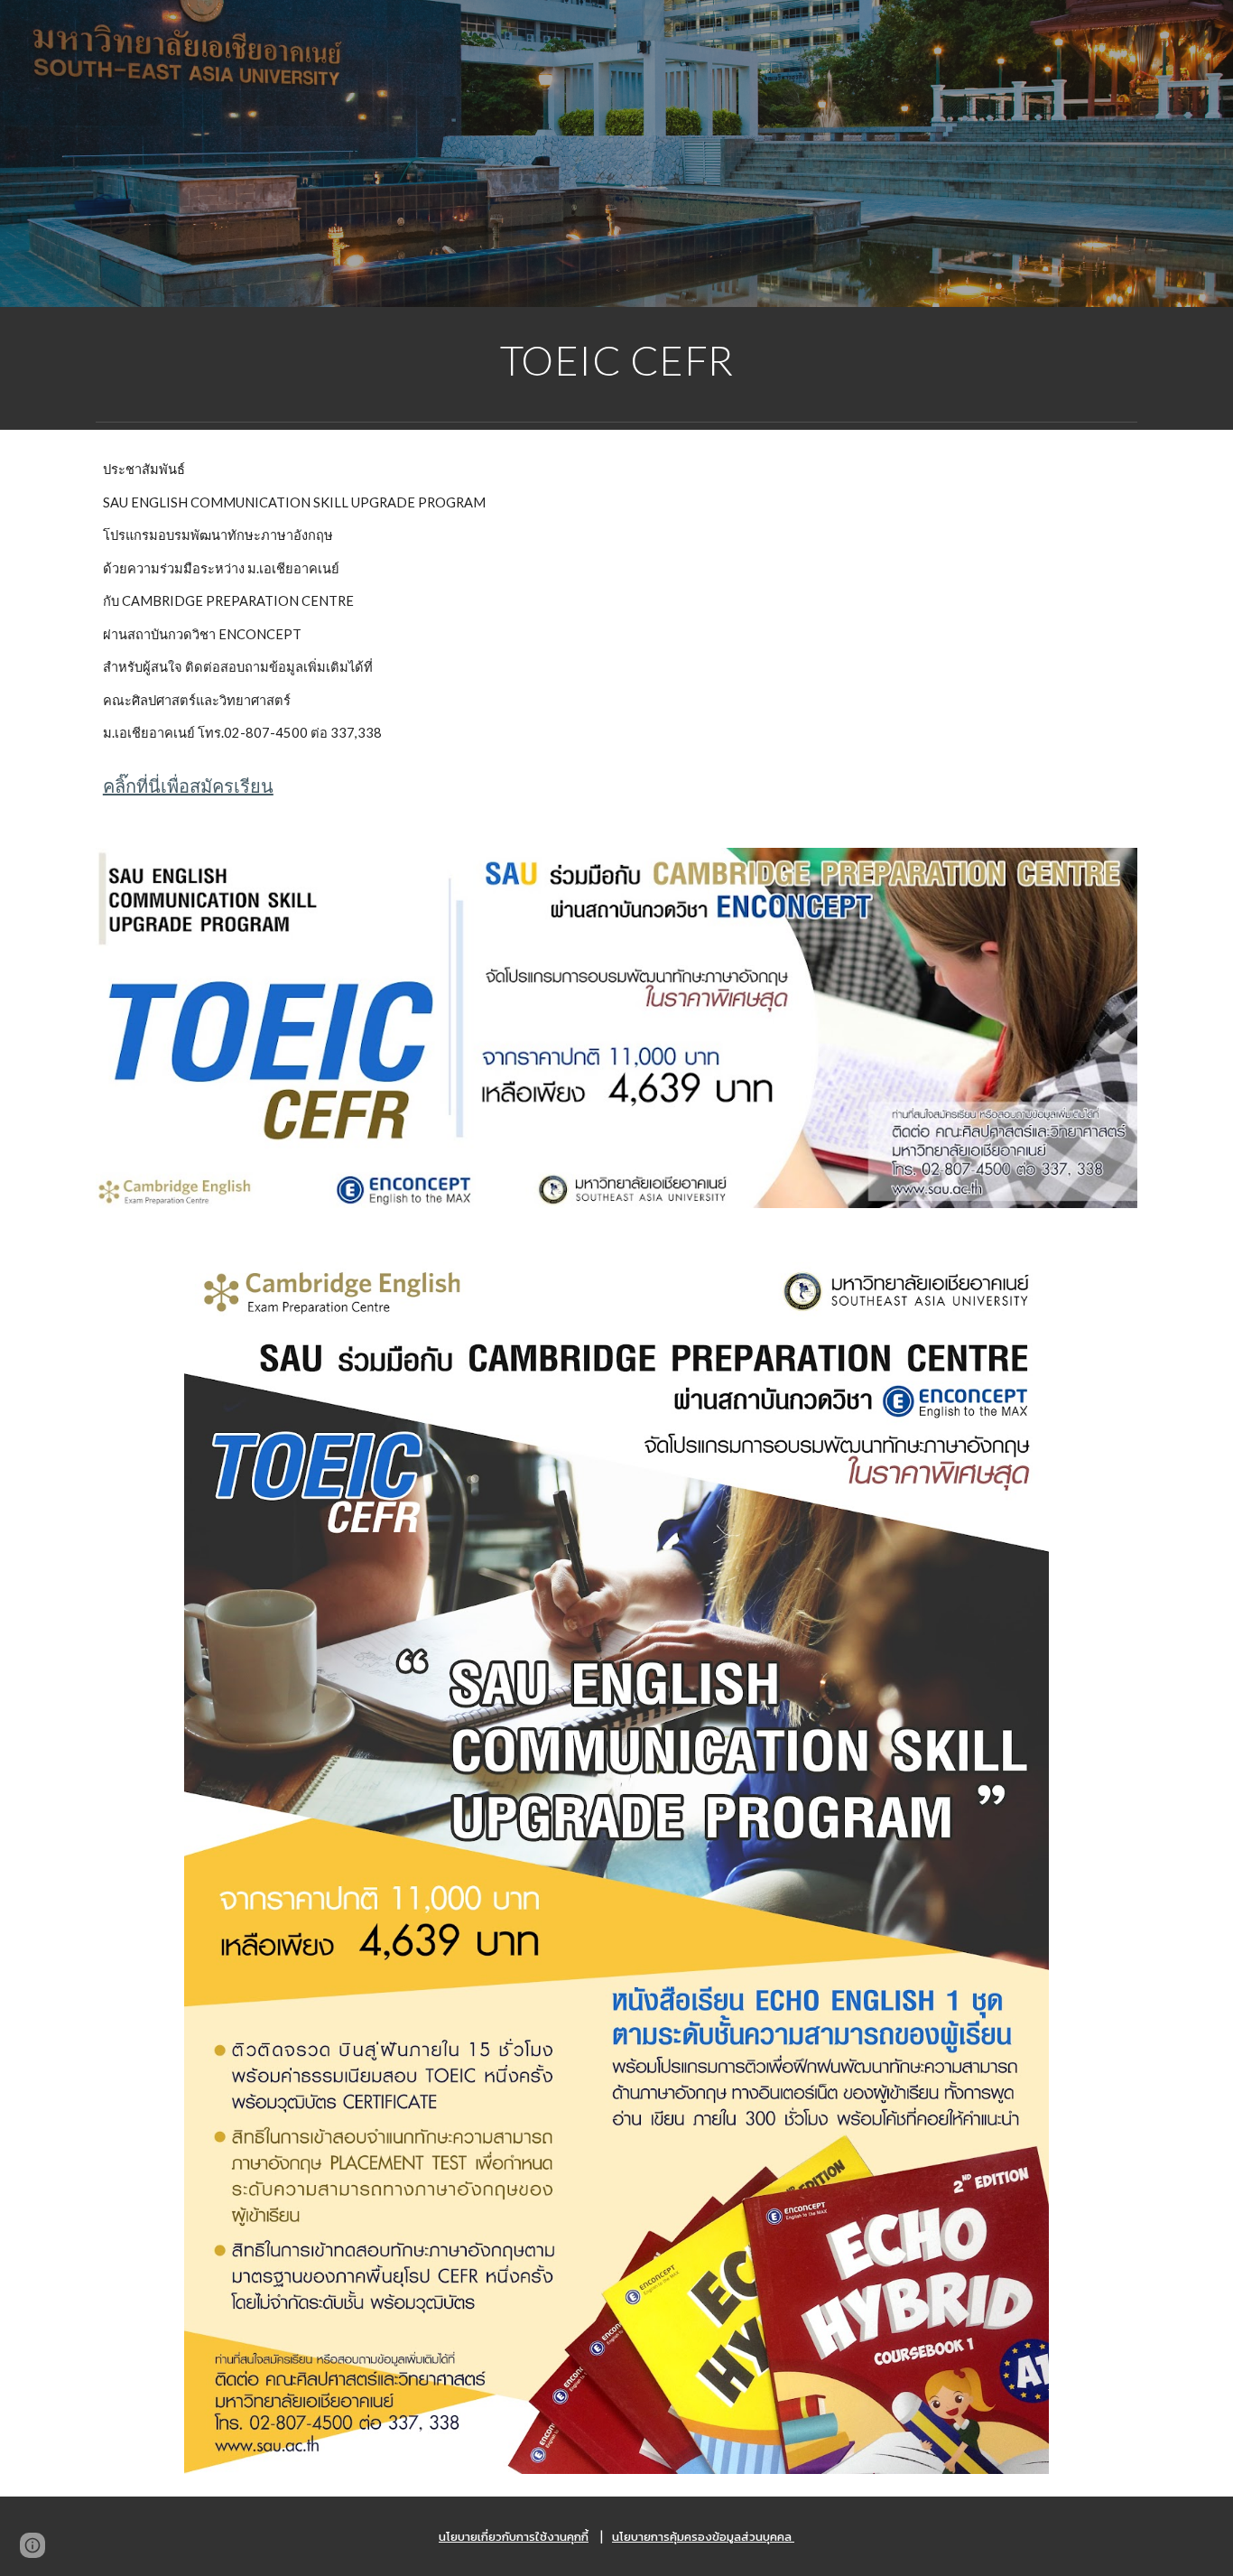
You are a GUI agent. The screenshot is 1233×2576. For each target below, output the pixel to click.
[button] (32, 2545)
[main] (616, 360)
